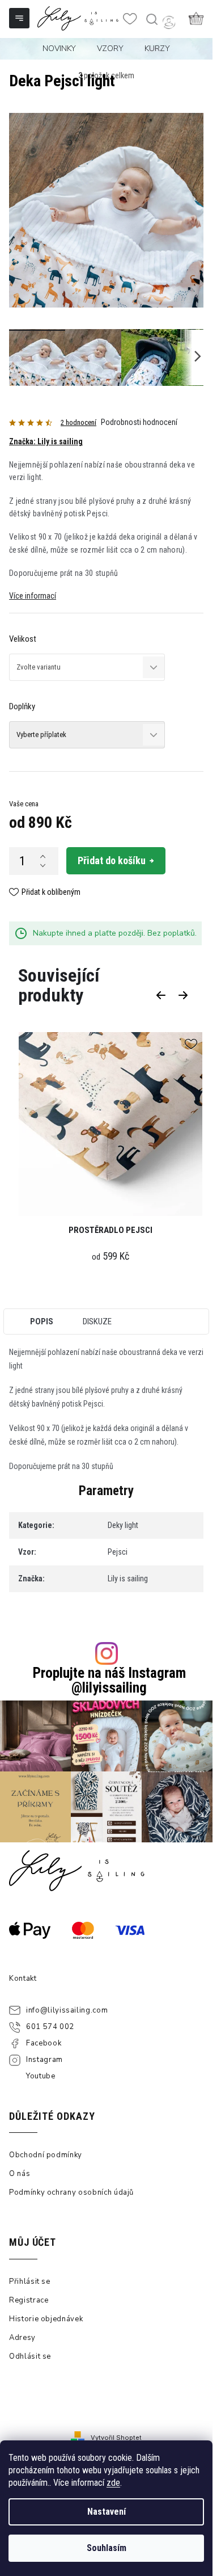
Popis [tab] (42, 1321)
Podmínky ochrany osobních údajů (71, 2192)
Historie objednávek (46, 2319)
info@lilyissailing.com (67, 2010)
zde (113, 2483)
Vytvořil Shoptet (116, 2438)
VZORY (110, 49)
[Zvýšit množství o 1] (42, 856)
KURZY (157, 49)
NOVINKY (59, 49)
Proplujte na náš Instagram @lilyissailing (109, 1680)
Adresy (22, 2338)
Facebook (44, 2043)
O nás (20, 2174)
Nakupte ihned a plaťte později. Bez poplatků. (115, 933)
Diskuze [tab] (97, 1321)
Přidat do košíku (112, 860)
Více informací (33, 596)
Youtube (41, 2076)
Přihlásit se (30, 2282)
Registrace (29, 2300)
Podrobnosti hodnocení (139, 422)
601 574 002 (50, 2027)
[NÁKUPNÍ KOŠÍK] (196, 18)
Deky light (123, 1525)
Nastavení (107, 2512)
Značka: (46, 441)
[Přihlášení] (169, 22)
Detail (110, 1125)
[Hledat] (151, 19)
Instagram (44, 2060)
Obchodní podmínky (46, 2155)
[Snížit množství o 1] (42, 865)
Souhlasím (107, 2548)
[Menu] (20, 19)
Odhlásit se (30, 2356)
